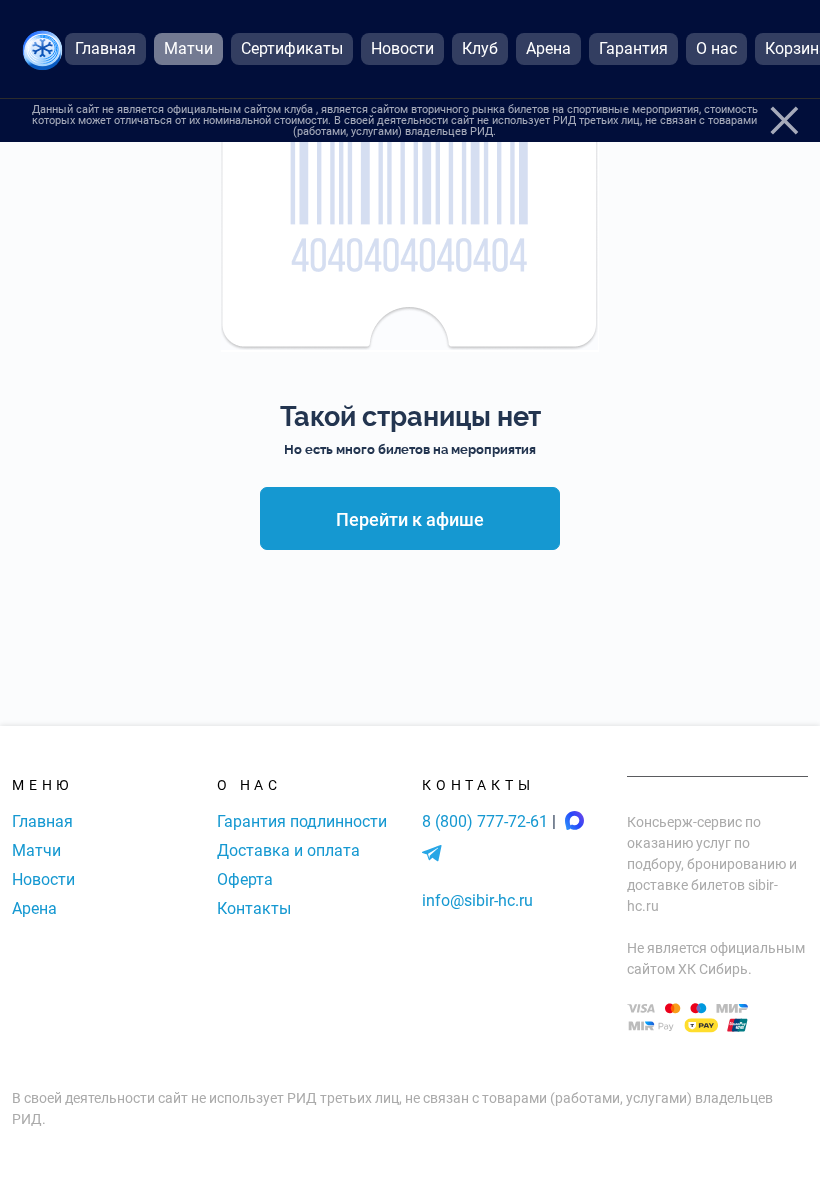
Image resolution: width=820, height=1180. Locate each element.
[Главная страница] (42, 49)
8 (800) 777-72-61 (487, 821)
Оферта (245, 879)
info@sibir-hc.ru (477, 900)
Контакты (254, 908)
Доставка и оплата (288, 850)
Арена (34, 908)
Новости (43, 879)
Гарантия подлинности (302, 821)
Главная (42, 821)
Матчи (36, 850)
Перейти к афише (410, 519)
